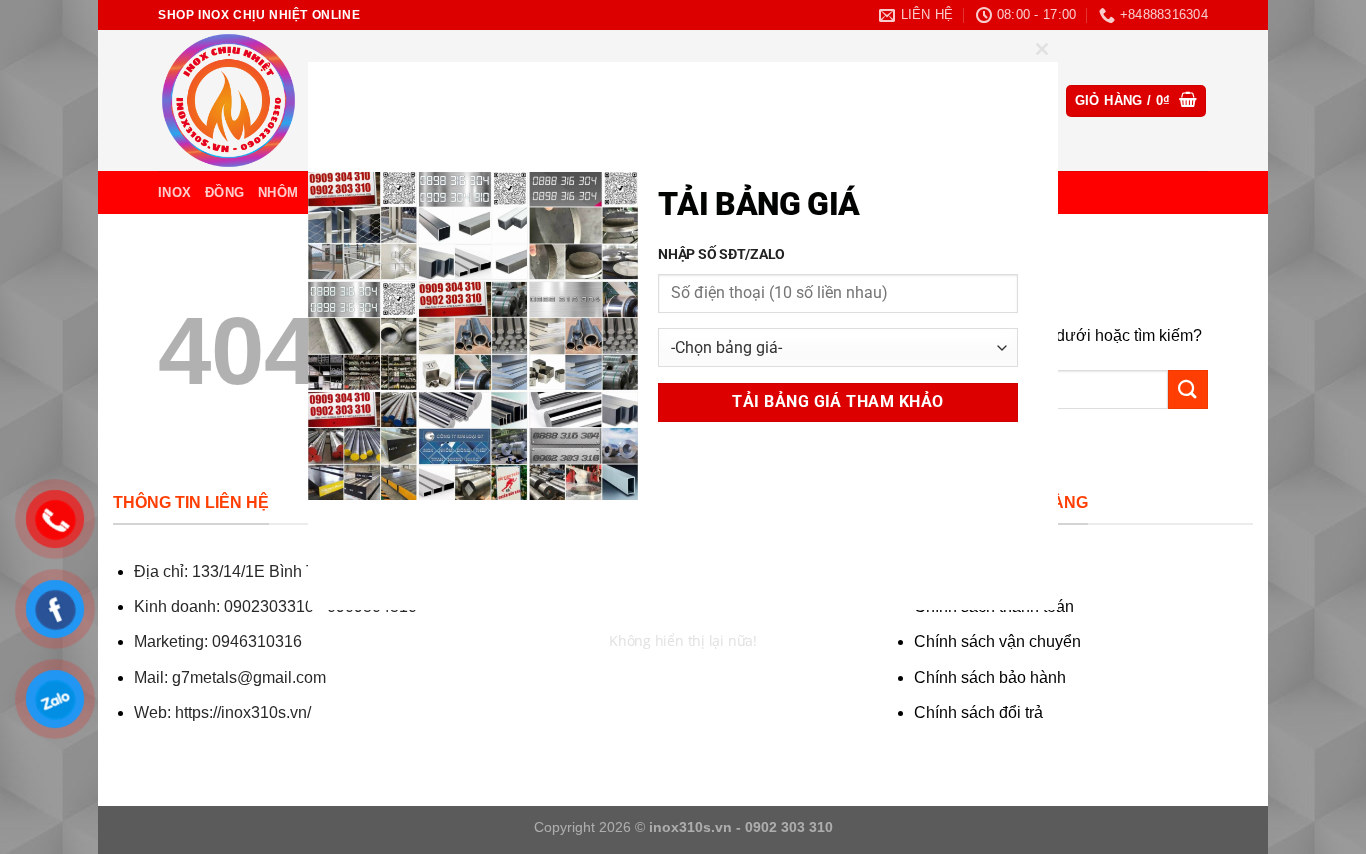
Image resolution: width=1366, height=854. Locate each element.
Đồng (224, 192)
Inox (174, 192)
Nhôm (278, 192)
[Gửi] (1188, 389)
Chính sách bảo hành (990, 677)
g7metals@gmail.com (249, 677)
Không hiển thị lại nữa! (683, 640)
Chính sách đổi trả (978, 712)
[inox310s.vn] (258, 100)
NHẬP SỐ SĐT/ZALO (721, 254)
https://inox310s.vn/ (243, 712)
